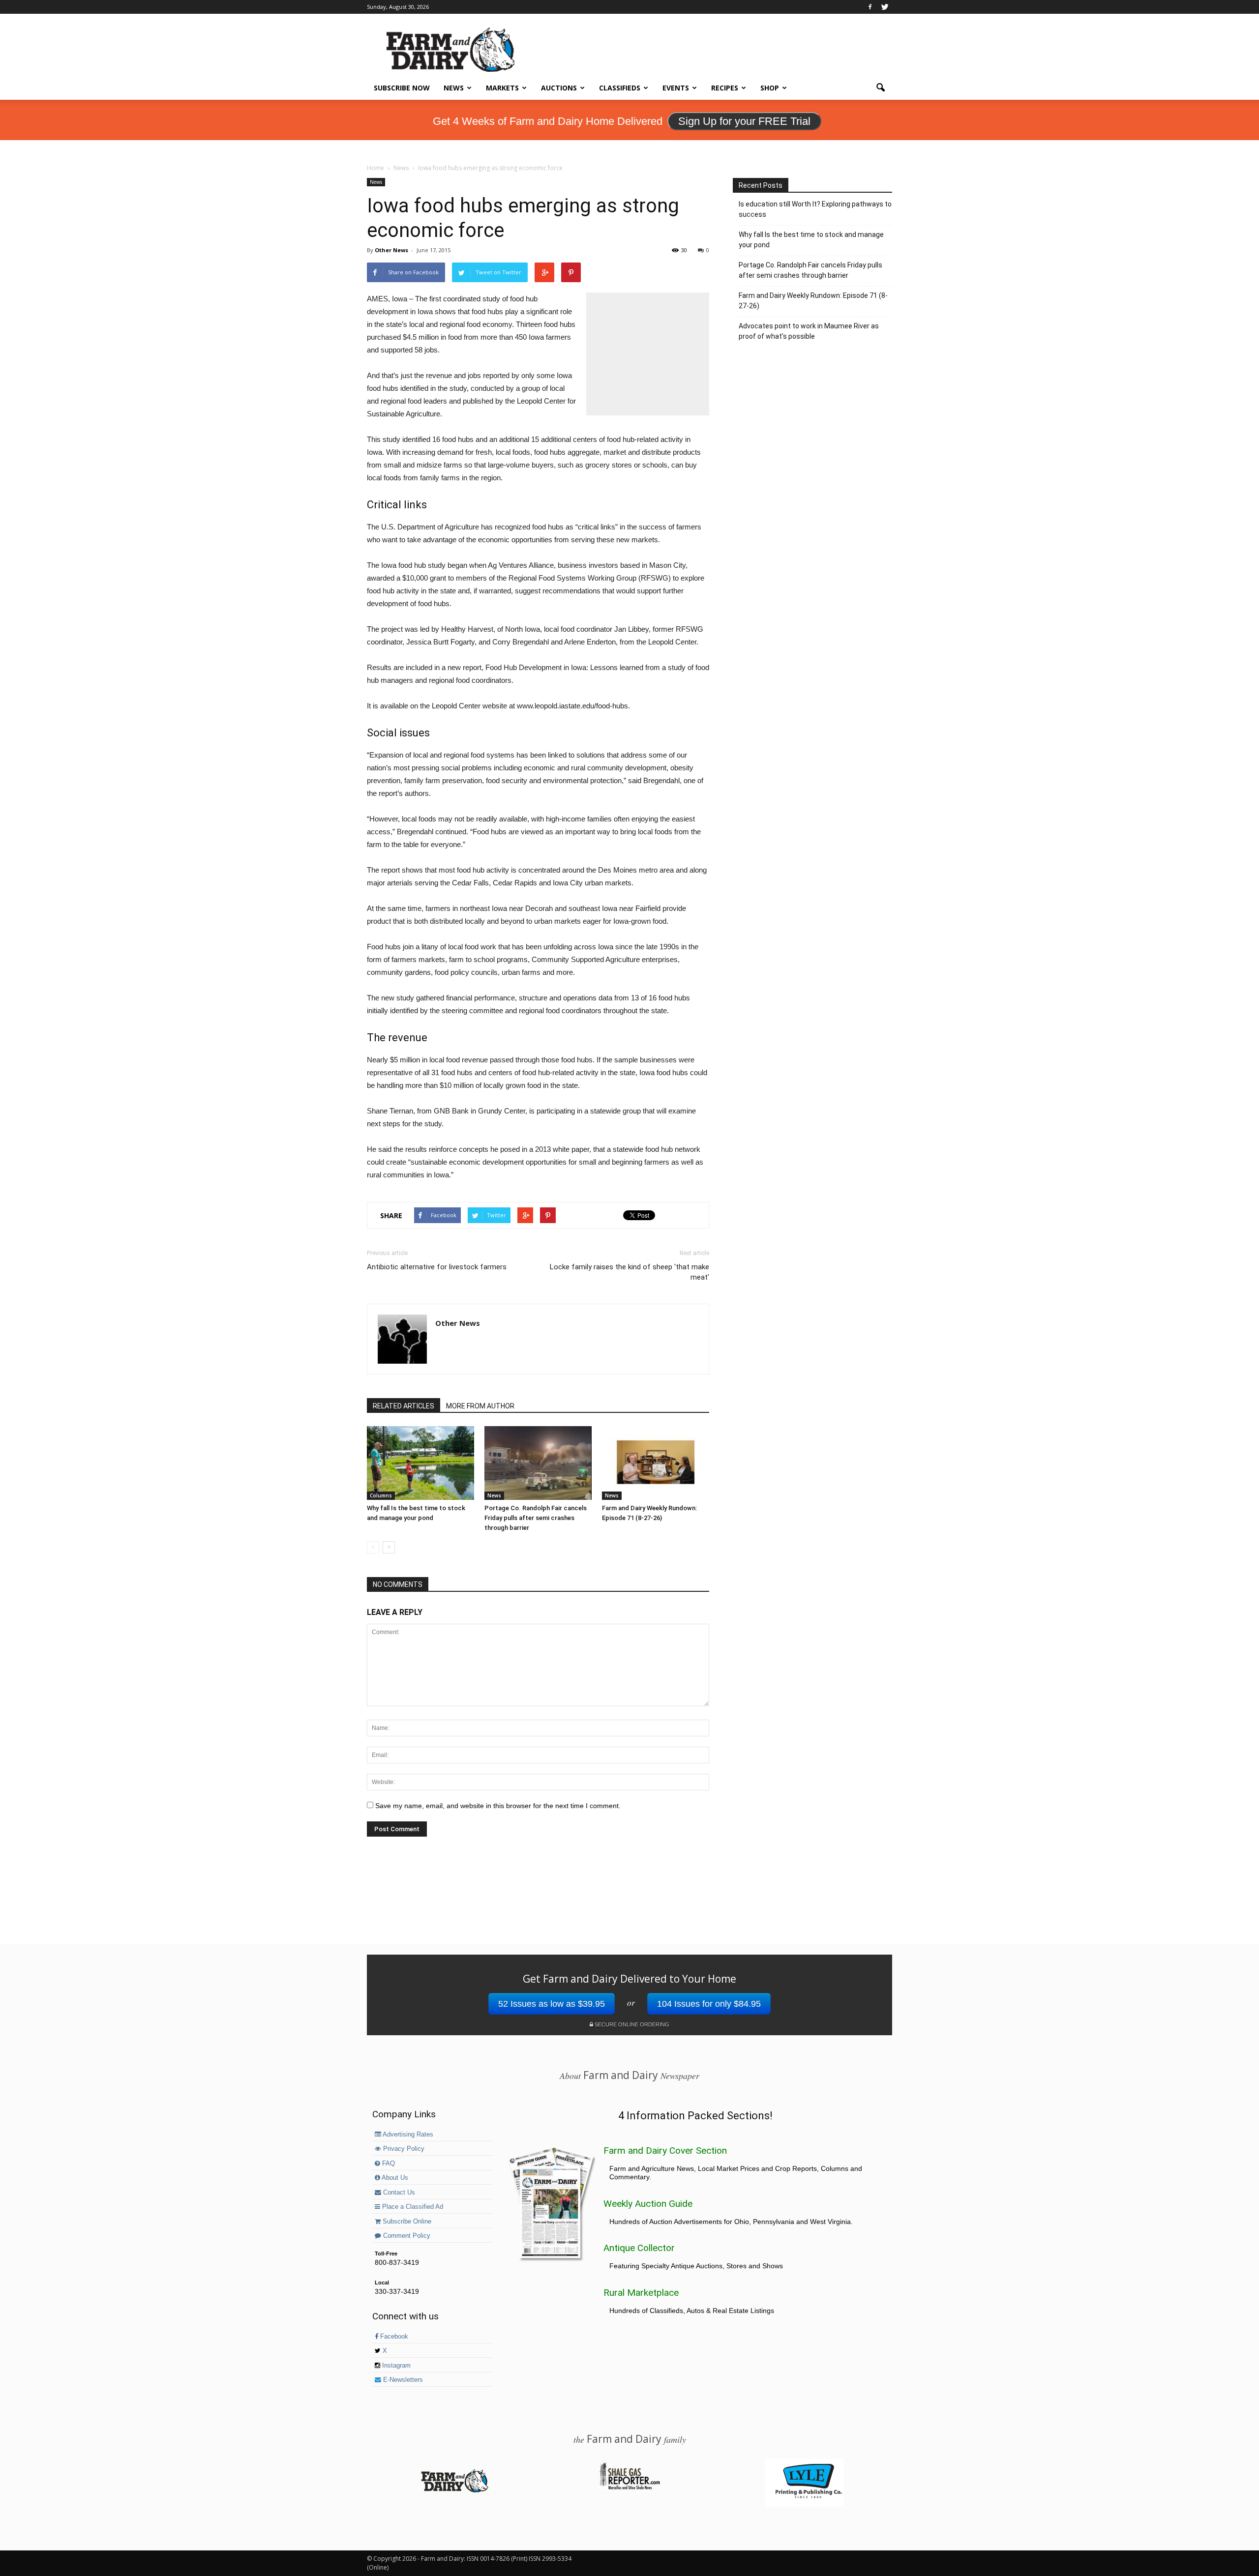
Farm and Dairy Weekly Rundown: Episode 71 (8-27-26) (813, 301)
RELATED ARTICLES (404, 1406)
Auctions (559, 88)
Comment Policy (406, 2236)
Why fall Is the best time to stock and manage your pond (811, 240)
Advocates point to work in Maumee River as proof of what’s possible (809, 331)
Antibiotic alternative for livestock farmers (437, 1267)
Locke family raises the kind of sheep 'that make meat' (629, 1272)
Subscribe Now (402, 88)
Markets (502, 88)
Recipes (725, 88)
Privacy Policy (403, 2149)
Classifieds (620, 88)
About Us (394, 2178)
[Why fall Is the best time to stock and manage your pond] (420, 1463)
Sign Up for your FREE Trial (744, 121)
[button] (880, 88)
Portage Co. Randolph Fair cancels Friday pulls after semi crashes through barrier (536, 1518)
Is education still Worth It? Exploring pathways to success (815, 209)
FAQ (388, 2164)
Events (676, 88)
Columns (381, 1495)
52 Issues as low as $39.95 (552, 2004)
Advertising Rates (407, 2135)
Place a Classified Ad (412, 2207)
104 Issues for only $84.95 (709, 2004)
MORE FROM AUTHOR (480, 1406)
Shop (770, 88)
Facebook (393, 2337)
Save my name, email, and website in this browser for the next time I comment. (498, 1806)
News (454, 88)
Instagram (395, 2366)
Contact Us (398, 2193)
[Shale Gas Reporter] (629, 2488)
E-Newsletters (402, 2380)
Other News (391, 250)
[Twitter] (885, 7)
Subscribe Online (406, 2222)
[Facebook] (870, 7)
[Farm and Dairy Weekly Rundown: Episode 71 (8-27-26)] (656, 1463)
